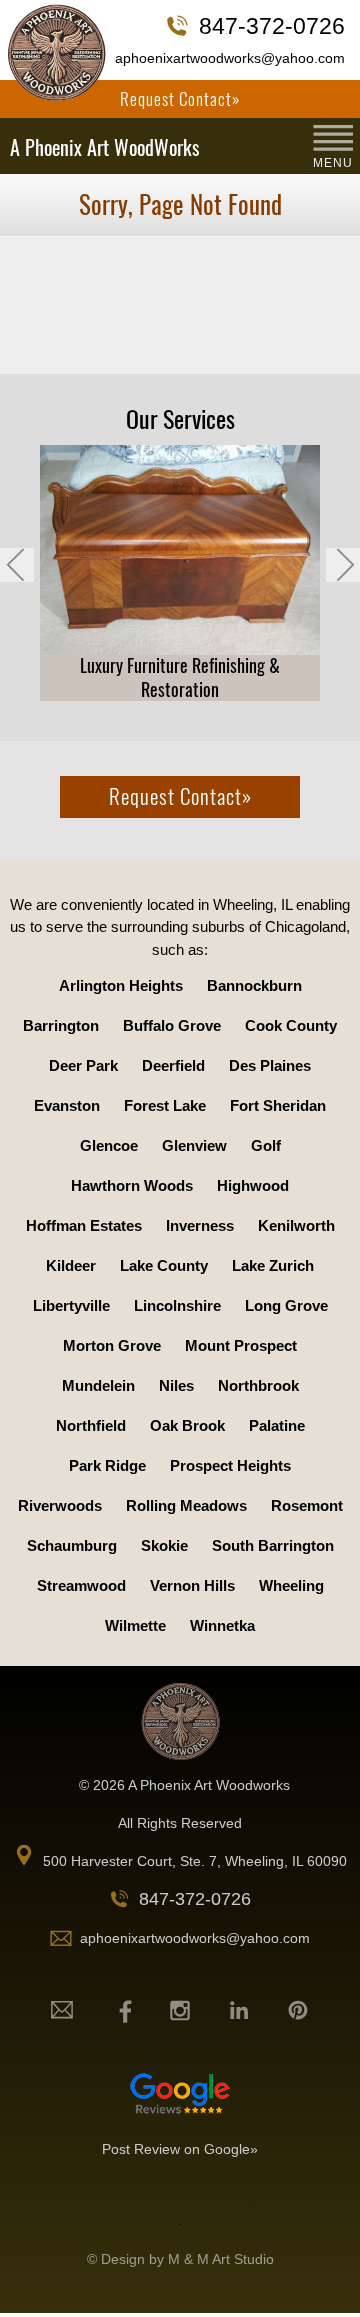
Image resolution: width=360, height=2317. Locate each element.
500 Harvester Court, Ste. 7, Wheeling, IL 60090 (195, 1861)
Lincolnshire (177, 1305)
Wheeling (291, 1585)
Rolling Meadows (186, 1505)
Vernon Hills (192, 1585)
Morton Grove (112, 1345)
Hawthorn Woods (132, 1185)
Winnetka (222, 1625)
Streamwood (81, 1585)
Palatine (277, 1425)
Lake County (164, 1265)
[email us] (62, 2010)
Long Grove (286, 1305)
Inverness (200, 1225)
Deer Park (83, 1065)
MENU (333, 163)
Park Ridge (107, 1465)
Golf (266, 1145)
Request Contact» (180, 99)
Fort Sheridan (278, 1105)
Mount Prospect (241, 1345)
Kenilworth (296, 1225)
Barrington (61, 1025)
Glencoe (109, 1145)
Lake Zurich (273, 1265)
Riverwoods (60, 1505)
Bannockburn (254, 985)
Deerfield (173, 1065)
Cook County (291, 1025)
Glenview (194, 1145)
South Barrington (273, 1545)
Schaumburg (72, 1545)
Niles (176, 1385)
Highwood (253, 1185)
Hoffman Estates (84, 1225)
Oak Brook (187, 1425)
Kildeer (71, 1265)
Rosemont (307, 1505)
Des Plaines (270, 1065)
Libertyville (71, 1305)
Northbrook (258, 1385)
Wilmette (135, 1625)
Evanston (67, 1105)
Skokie (164, 1545)
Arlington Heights (121, 985)
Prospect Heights (230, 1465)
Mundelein (98, 1385)
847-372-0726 (272, 26)
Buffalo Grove (172, 1025)
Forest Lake (165, 1105)
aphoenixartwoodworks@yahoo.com (230, 58)
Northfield (91, 1425)
